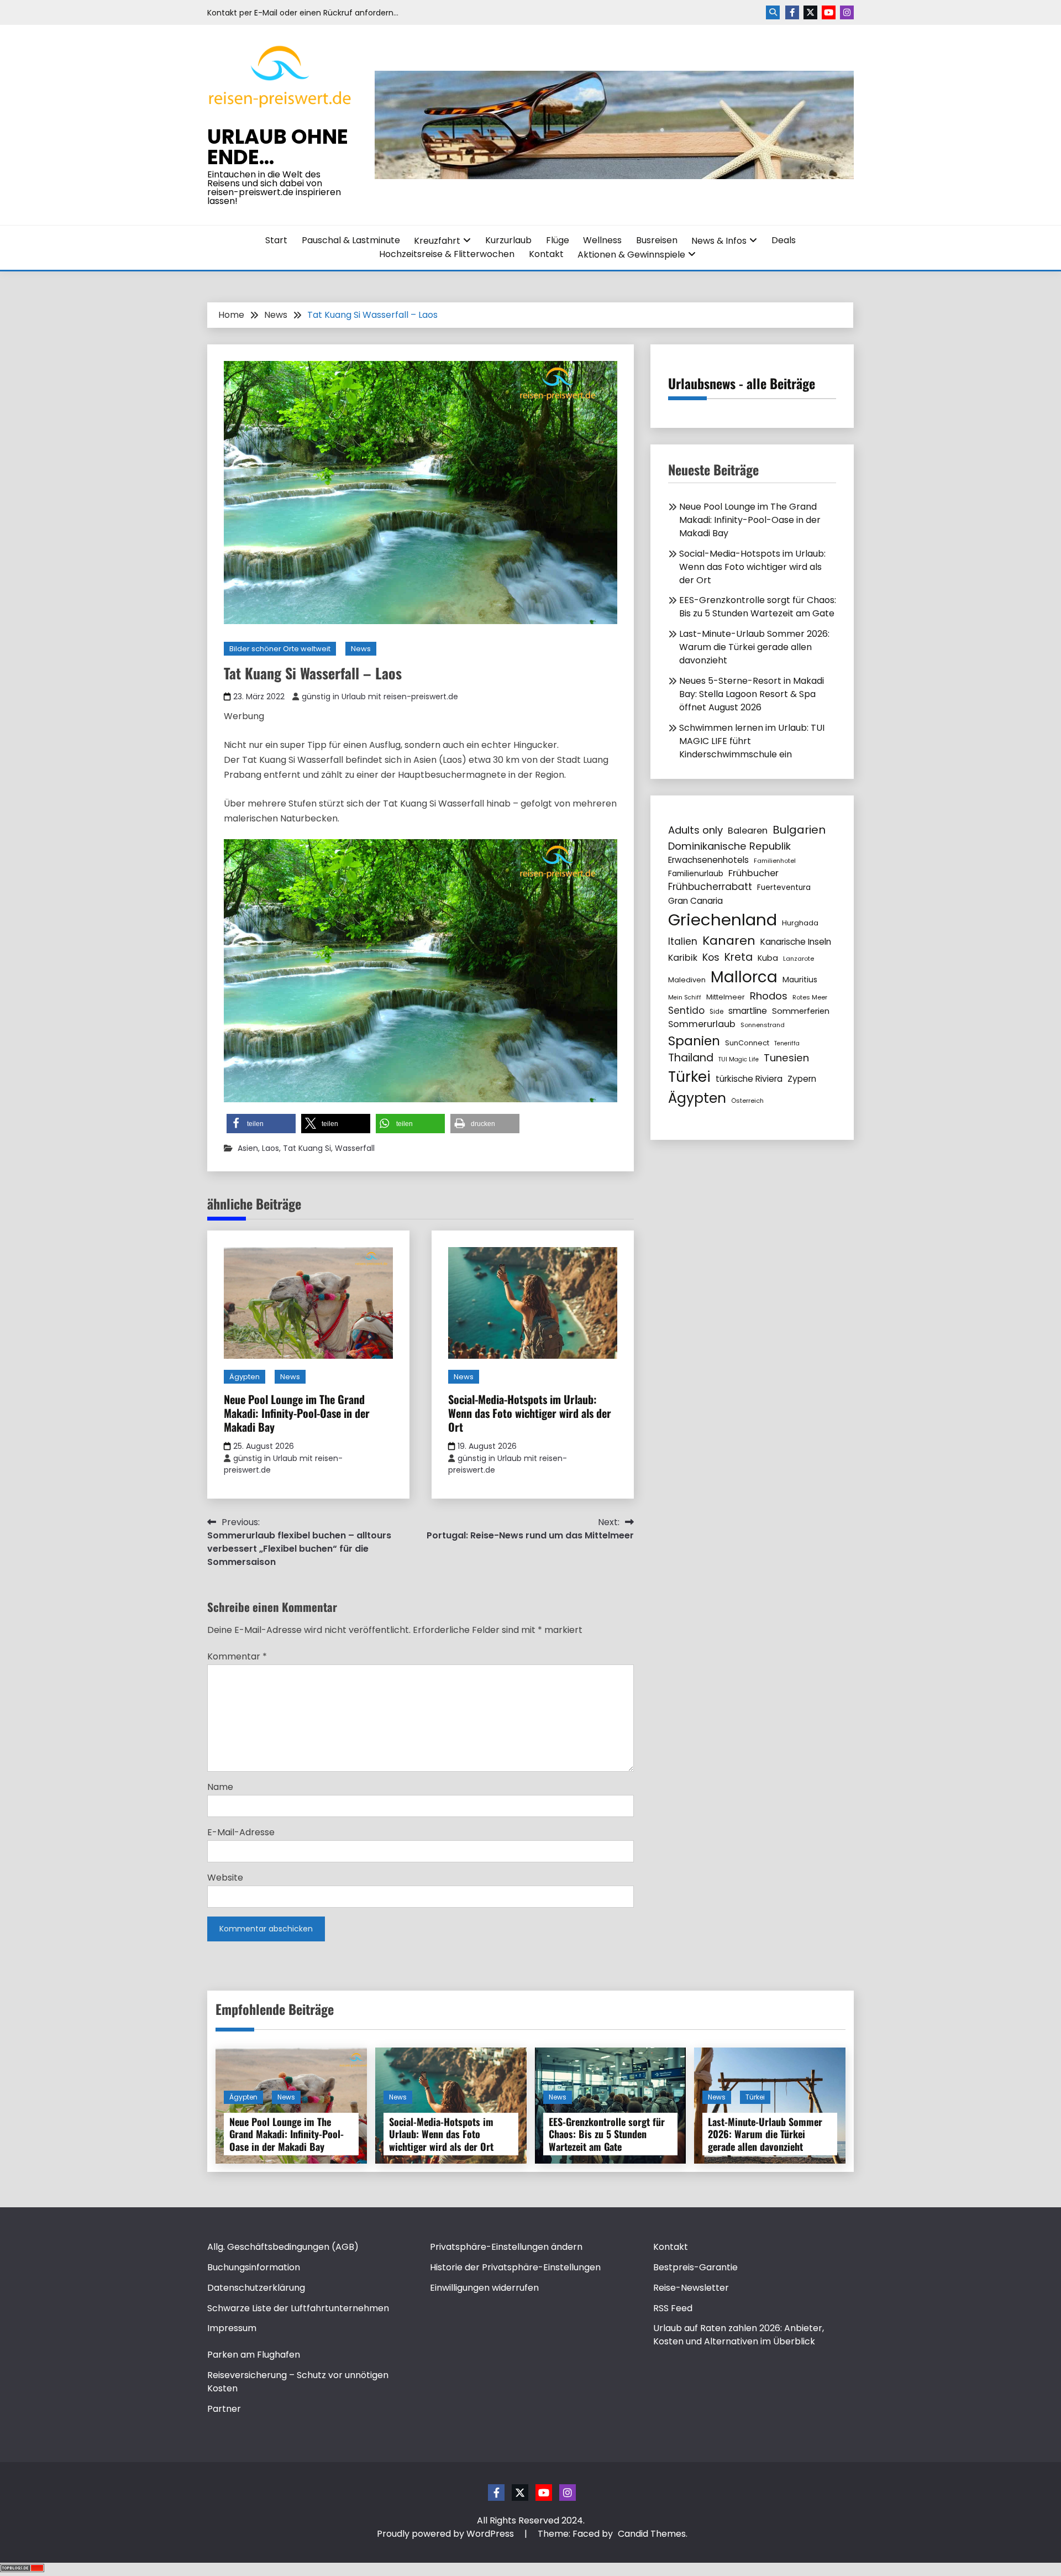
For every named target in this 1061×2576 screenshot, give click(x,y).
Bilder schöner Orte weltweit (280, 649)
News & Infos (719, 241)
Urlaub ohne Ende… (278, 147)
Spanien (694, 1041)
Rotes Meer (810, 997)
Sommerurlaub (702, 1024)
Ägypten (245, 1377)
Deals (784, 240)
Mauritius (800, 980)
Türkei (689, 1077)
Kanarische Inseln (796, 942)
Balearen (748, 831)
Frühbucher (753, 873)
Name (220, 1787)
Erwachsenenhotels (708, 860)
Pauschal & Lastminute (351, 240)
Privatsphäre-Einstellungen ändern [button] (506, 2247)
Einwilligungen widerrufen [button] (484, 2288)
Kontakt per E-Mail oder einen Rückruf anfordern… (303, 13)
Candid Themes (652, 2534)
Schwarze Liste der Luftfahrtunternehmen (298, 2308)
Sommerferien (801, 1011)
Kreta (739, 957)
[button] (261, 1124)
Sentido (686, 1010)
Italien (683, 941)
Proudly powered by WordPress (447, 2534)
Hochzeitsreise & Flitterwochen (447, 254)
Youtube (829, 12)
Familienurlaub (696, 873)
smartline (748, 1011)
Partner (224, 2409)
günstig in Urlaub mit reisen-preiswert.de (380, 697)
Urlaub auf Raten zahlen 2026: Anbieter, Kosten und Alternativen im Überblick (739, 2335)
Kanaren (729, 941)
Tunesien (786, 1058)
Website (225, 1878)
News (361, 649)
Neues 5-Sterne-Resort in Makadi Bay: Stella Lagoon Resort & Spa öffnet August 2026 (752, 694)
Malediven (687, 980)
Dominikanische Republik (729, 846)
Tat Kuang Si (307, 1148)
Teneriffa (787, 1043)
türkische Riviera (749, 1079)
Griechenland (723, 920)
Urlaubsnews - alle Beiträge (742, 383)
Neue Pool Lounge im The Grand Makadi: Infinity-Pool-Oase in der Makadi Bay (297, 1413)
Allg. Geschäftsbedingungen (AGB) (283, 2247)
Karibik (683, 958)
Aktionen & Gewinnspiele (631, 255)
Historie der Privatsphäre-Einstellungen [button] (515, 2267)
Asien (248, 1148)
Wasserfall (355, 1148)
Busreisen (657, 240)
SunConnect (747, 1043)
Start (276, 240)
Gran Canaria (695, 901)
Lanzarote (799, 959)
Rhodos (769, 996)
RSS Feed (673, 2308)
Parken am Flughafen (254, 2355)
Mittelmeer (726, 997)
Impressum (232, 2328)
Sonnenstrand (763, 1025)
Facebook (792, 12)
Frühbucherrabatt (710, 887)
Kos (711, 957)
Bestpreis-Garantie (695, 2267)
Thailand (691, 1058)
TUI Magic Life (739, 1059)
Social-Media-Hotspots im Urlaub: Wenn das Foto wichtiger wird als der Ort (530, 1413)
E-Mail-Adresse (241, 1832)
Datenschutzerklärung (256, 2288)
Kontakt (546, 254)
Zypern (802, 1079)
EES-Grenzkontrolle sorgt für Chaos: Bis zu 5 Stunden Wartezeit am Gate (758, 607)
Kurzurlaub (508, 240)
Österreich (747, 1101)
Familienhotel (775, 861)
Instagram (847, 12)
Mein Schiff (685, 998)
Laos (270, 1148)
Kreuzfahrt (437, 241)
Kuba (768, 958)
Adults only (695, 830)
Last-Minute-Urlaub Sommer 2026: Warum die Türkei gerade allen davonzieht (754, 647)
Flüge (558, 240)
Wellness (602, 240)
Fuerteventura (784, 888)
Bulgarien (799, 830)
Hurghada (800, 923)
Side (716, 1012)
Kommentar (237, 1656)
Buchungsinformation (254, 2267)
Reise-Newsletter (691, 2288)
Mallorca (744, 977)
